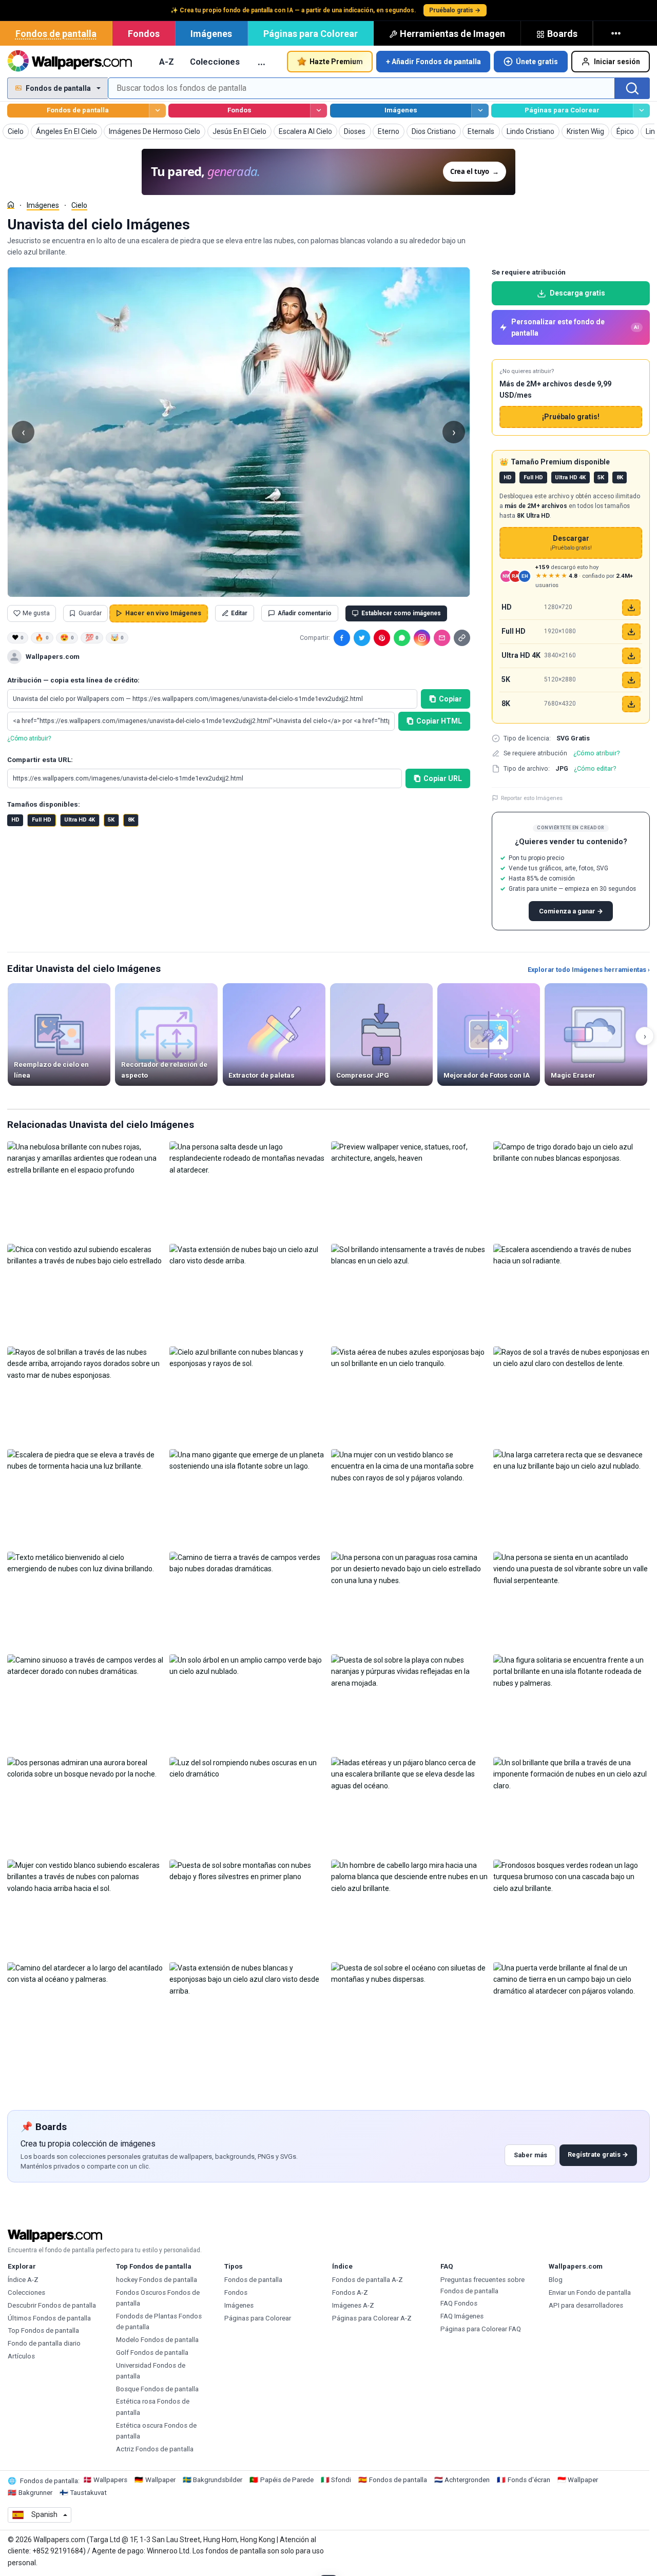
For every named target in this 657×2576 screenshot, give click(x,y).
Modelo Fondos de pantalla (157, 2340)
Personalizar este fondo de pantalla (575, 327)
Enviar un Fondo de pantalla (590, 2292)
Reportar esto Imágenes (532, 798)
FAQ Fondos (459, 2303)
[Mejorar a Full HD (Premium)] (631, 632)
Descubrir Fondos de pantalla (52, 2305)
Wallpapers (110, 2480)
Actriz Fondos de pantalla (155, 2449)
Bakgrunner (35, 2493)
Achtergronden (467, 2480)
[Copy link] (462, 638)
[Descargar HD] (631, 608)
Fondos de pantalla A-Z (368, 2280)
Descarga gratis (577, 293)
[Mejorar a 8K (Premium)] (631, 704)
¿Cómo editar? (595, 768)
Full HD (42, 820)
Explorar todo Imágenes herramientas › (589, 970)
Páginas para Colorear (311, 34)
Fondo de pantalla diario (44, 2343)
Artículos (21, 2356)
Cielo (79, 205)
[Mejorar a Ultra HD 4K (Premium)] (631, 656)
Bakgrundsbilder (218, 2480)
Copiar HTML (439, 721)
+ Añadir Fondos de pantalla (433, 62)
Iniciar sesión (617, 62)
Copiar (450, 699)
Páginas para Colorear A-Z (372, 2318)
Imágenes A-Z (353, 2305)
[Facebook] (342, 638)
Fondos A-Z (350, 2292)
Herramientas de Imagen (452, 34)
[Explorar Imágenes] (480, 111)
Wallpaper (160, 2480)
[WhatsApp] (402, 638)
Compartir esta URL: (40, 760)
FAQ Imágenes (462, 2316)
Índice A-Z (23, 2280)
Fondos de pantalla (56, 34)
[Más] (617, 33)
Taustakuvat (88, 2493)
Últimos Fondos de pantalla (49, 2318)
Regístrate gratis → (598, 2154)
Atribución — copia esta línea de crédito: (73, 680)
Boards (562, 34)
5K (111, 820)
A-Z (167, 62)
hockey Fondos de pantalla (157, 2280)
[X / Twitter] (362, 638)
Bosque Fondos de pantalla (157, 2389)
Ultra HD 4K (80, 820)
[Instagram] (422, 638)
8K (131, 820)
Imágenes (211, 34)
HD (15, 820)
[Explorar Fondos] (318, 111)
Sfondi (341, 2480)
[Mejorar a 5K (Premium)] (631, 680)
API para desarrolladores (586, 2305)
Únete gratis (537, 62)
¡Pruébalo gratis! (571, 417)
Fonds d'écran (529, 2480)
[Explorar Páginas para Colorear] (641, 111)
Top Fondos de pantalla (43, 2330)
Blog (556, 2280)
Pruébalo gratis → (455, 10)
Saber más (530, 2155)
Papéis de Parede (287, 2480)
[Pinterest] (382, 638)
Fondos (144, 34)
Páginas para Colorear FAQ (481, 2329)
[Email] (442, 638)
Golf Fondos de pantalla (152, 2353)
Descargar (571, 543)
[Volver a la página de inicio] (70, 62)
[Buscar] (632, 88)
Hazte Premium (336, 62)
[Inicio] (11, 205)
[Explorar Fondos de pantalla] (157, 111)
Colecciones (215, 62)
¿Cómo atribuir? (29, 738)
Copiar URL (443, 778)
